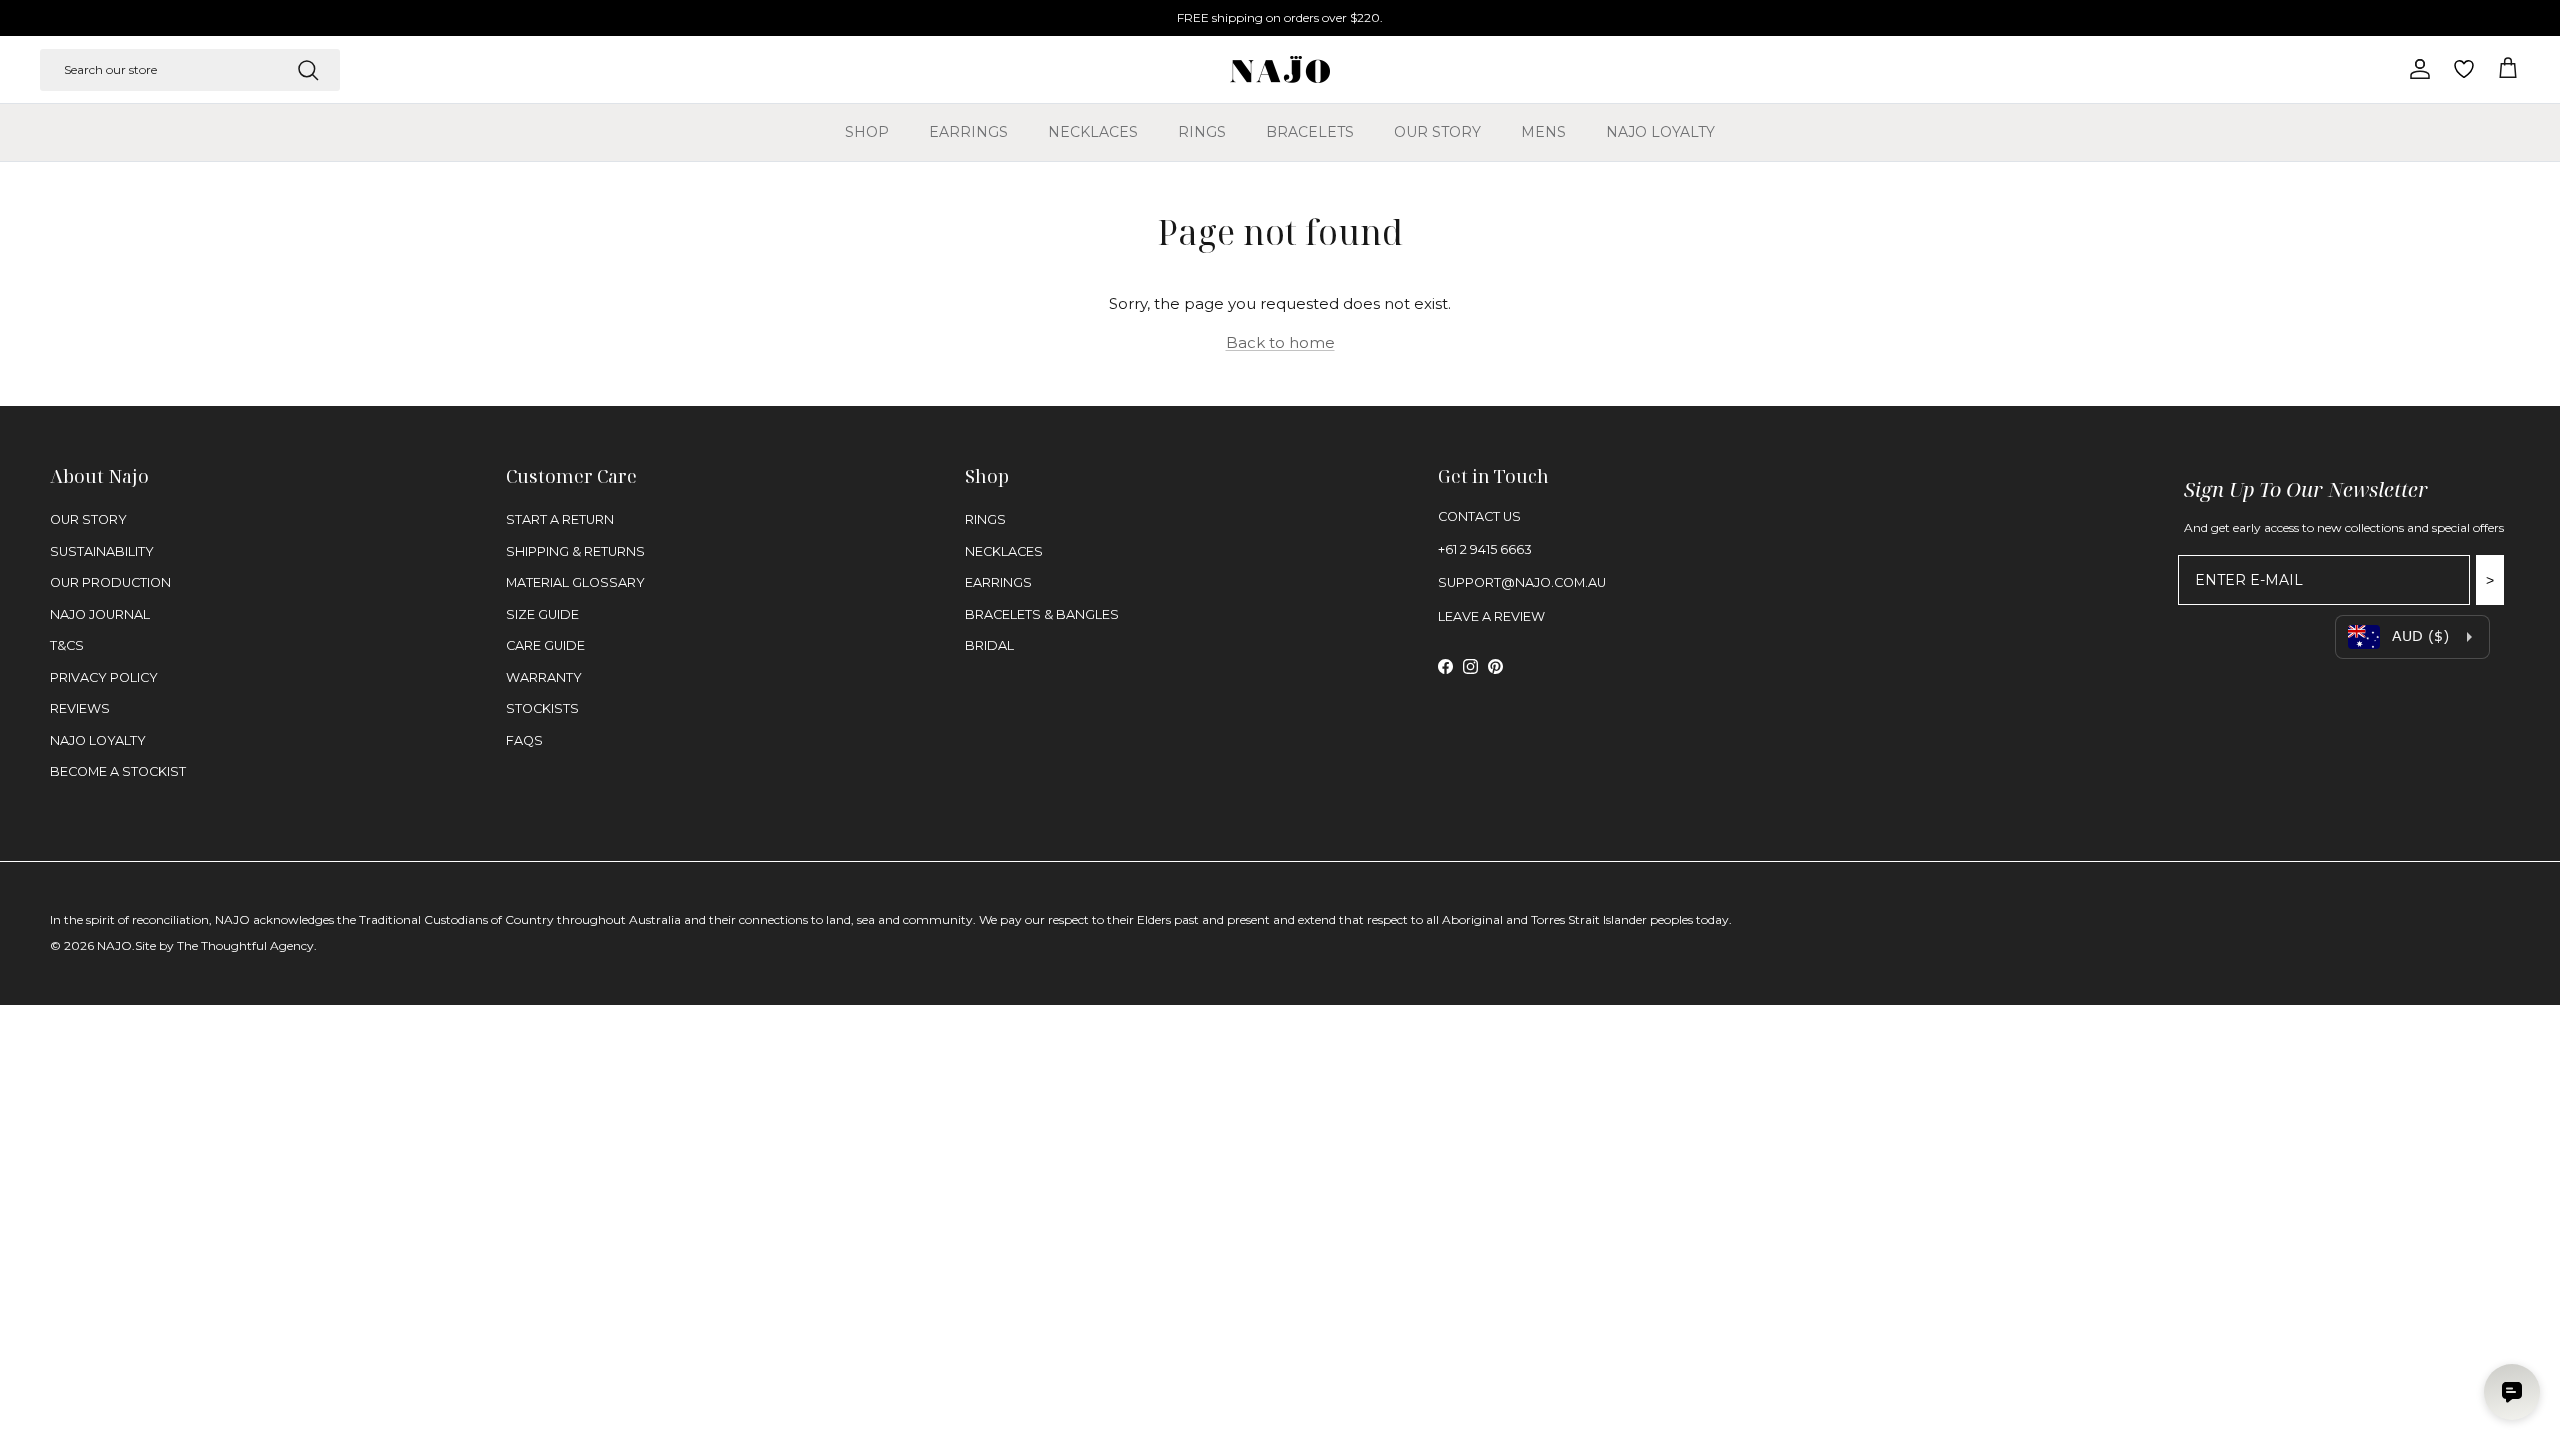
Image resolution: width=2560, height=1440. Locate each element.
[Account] (2416, 69)
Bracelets (1310, 132)
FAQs (524, 740)
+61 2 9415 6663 (1485, 549)
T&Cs (67, 645)
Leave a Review (1491, 616)
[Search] (308, 70)
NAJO (114, 945)
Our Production (110, 582)
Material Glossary (575, 582)
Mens (1543, 132)
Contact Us (1479, 516)
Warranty (544, 677)
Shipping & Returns (575, 551)
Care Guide (545, 645)
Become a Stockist (118, 771)
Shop (867, 132)
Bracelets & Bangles (1042, 614)
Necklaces (1093, 132)
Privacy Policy (104, 677)
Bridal (989, 645)
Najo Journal (100, 614)
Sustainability (102, 551)
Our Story (1437, 132)
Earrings (968, 132)
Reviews (80, 708)
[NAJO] (1280, 69)
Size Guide (542, 614)
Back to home (1280, 342)
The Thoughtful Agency (245, 945)
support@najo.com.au (1522, 582)
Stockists (542, 708)
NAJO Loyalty (1660, 132)
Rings (1202, 132)
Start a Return (560, 519)
